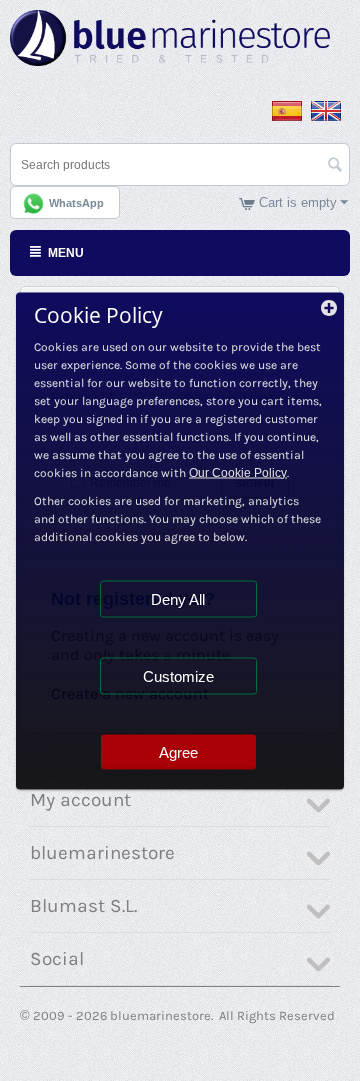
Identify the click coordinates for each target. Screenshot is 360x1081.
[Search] (335, 166)
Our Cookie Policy (238, 472)
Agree (178, 751)
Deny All (178, 598)
